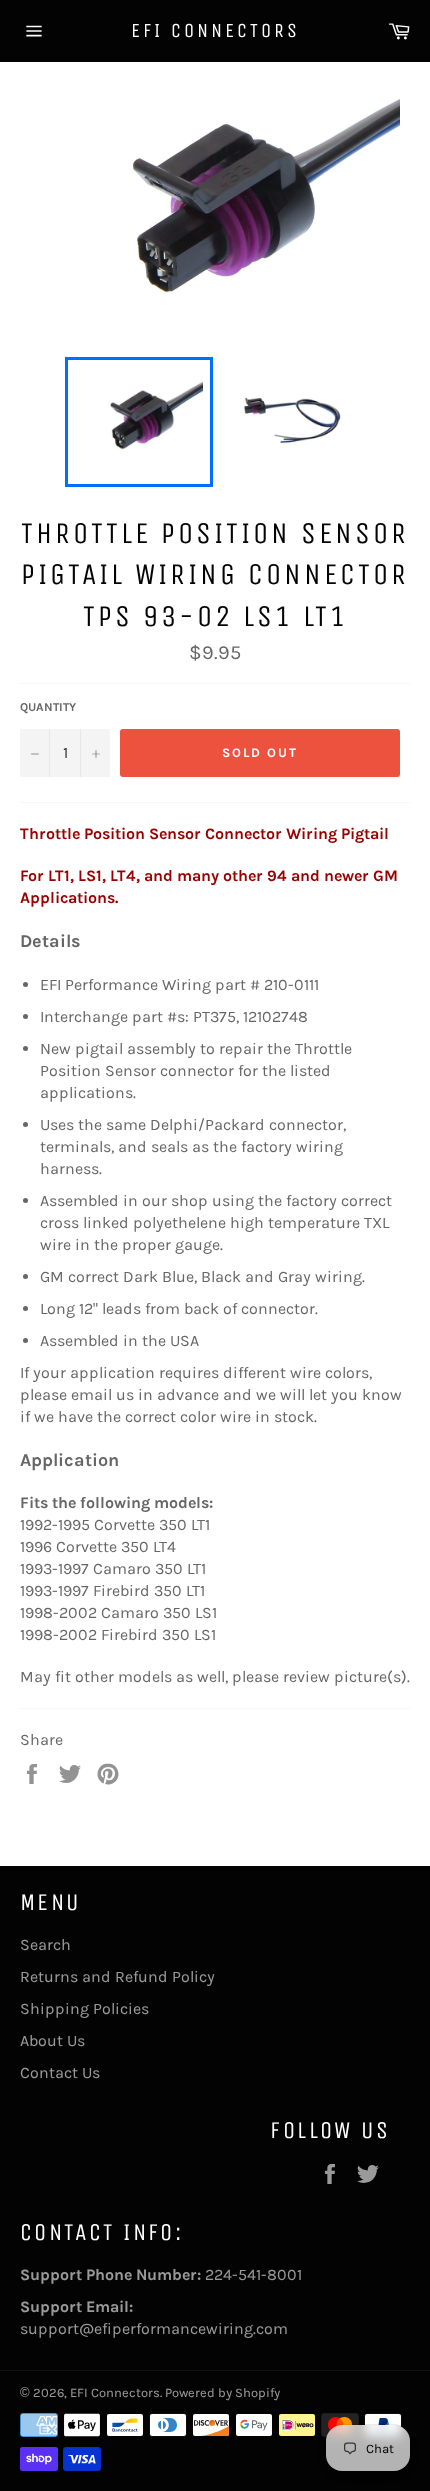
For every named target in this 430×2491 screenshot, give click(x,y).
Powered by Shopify (222, 2392)
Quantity (48, 707)
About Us (52, 2040)
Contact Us (60, 2072)
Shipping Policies (84, 2008)
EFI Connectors (215, 30)
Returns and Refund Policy (117, 1976)
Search (45, 1944)
